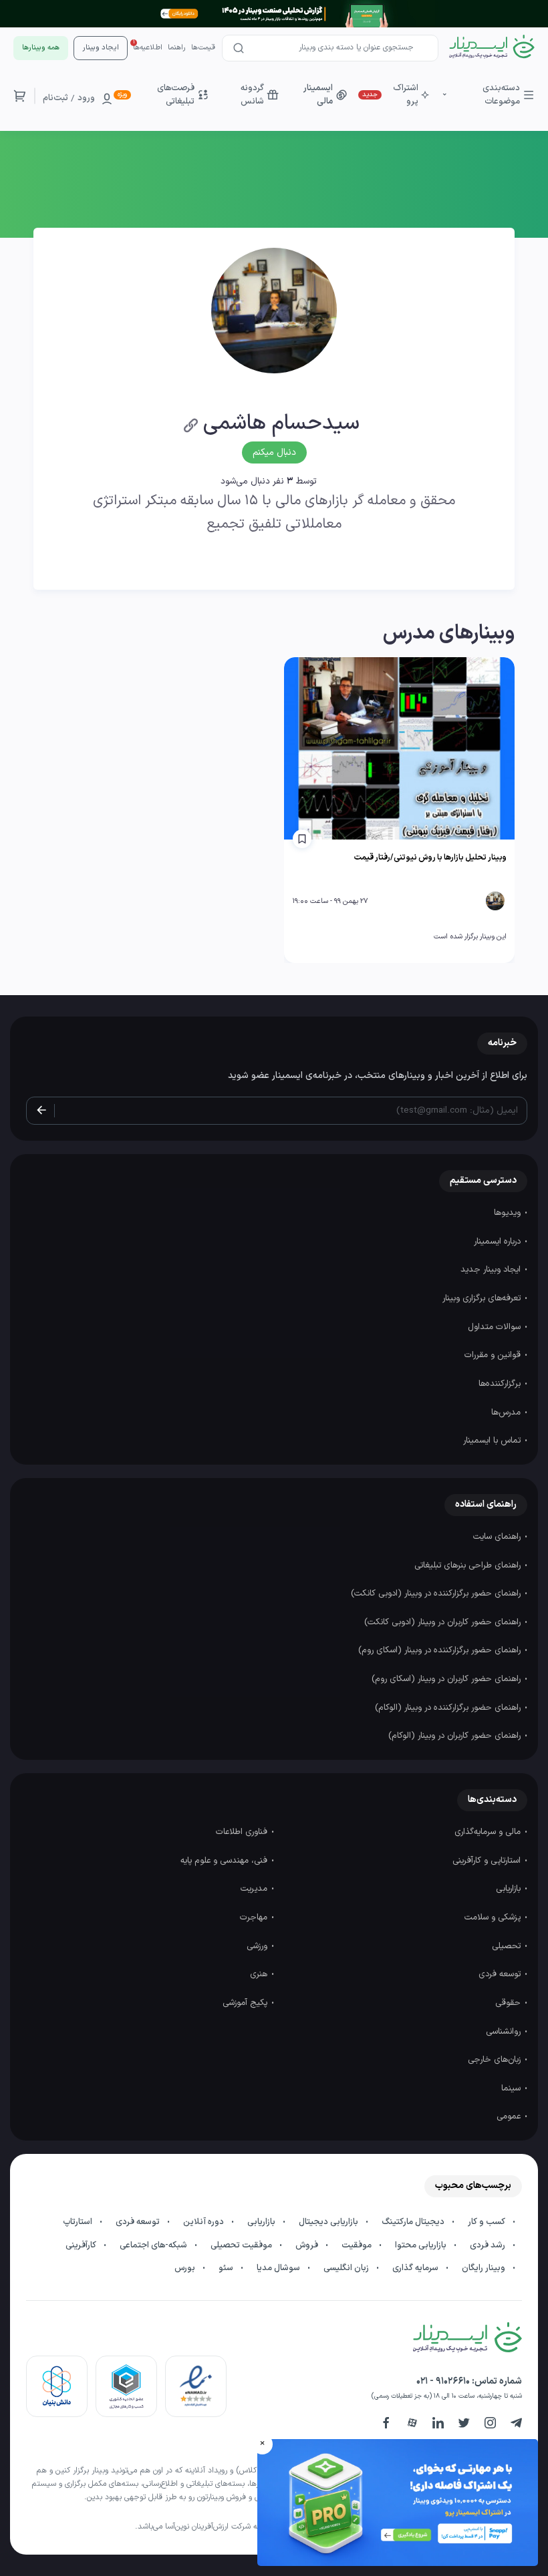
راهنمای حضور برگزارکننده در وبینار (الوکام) (449, 1708)
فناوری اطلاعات (243, 1832)
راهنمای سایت (498, 1537)
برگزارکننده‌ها (501, 1384)
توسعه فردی (501, 1974)
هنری (260, 1974)
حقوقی (509, 2003)
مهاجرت (255, 1917)
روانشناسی (505, 2032)
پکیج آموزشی (246, 2003)
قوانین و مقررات (494, 1355)
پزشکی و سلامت (494, 1917)
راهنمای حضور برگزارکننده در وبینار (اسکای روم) (441, 1650)
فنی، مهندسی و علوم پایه (225, 1861)
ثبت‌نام (55, 98)
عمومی (510, 2117)
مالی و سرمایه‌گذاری (489, 1832)
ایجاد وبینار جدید (492, 1270)
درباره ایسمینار (499, 1242)
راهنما (177, 48)
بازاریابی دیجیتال (329, 2222)
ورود (86, 98)
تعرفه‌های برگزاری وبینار (483, 1298)
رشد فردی (489, 2245)
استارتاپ (79, 2222)
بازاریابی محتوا (422, 2245)
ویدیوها (509, 1213)
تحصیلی (508, 1946)
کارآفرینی (82, 2245)
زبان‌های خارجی (496, 2060)
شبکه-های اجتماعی (154, 2245)
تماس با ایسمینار (493, 1441)
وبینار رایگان (485, 2268)
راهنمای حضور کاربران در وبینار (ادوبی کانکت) (444, 1622)
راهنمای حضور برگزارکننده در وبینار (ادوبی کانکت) (437, 1594)
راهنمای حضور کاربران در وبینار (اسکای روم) (447, 1679)
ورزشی (258, 1946)
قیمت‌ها (203, 48)
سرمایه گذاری (416, 2268)
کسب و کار (488, 2222)
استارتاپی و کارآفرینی (488, 1861)
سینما (512, 2088)
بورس (186, 2268)
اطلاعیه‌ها (148, 48)
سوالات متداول (496, 1327)
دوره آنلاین (204, 2222)
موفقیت (358, 2245)
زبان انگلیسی (347, 2268)
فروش (308, 2245)
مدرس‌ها (507, 1413)
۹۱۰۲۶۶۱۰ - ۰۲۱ (443, 2381)
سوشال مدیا (279, 2268)
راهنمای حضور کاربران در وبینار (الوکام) (456, 1736)
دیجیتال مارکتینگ (414, 2222)
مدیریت (255, 1889)
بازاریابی (510, 1889)
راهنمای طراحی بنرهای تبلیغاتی (469, 1566)
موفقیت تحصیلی (242, 2245)
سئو (227, 2268)
